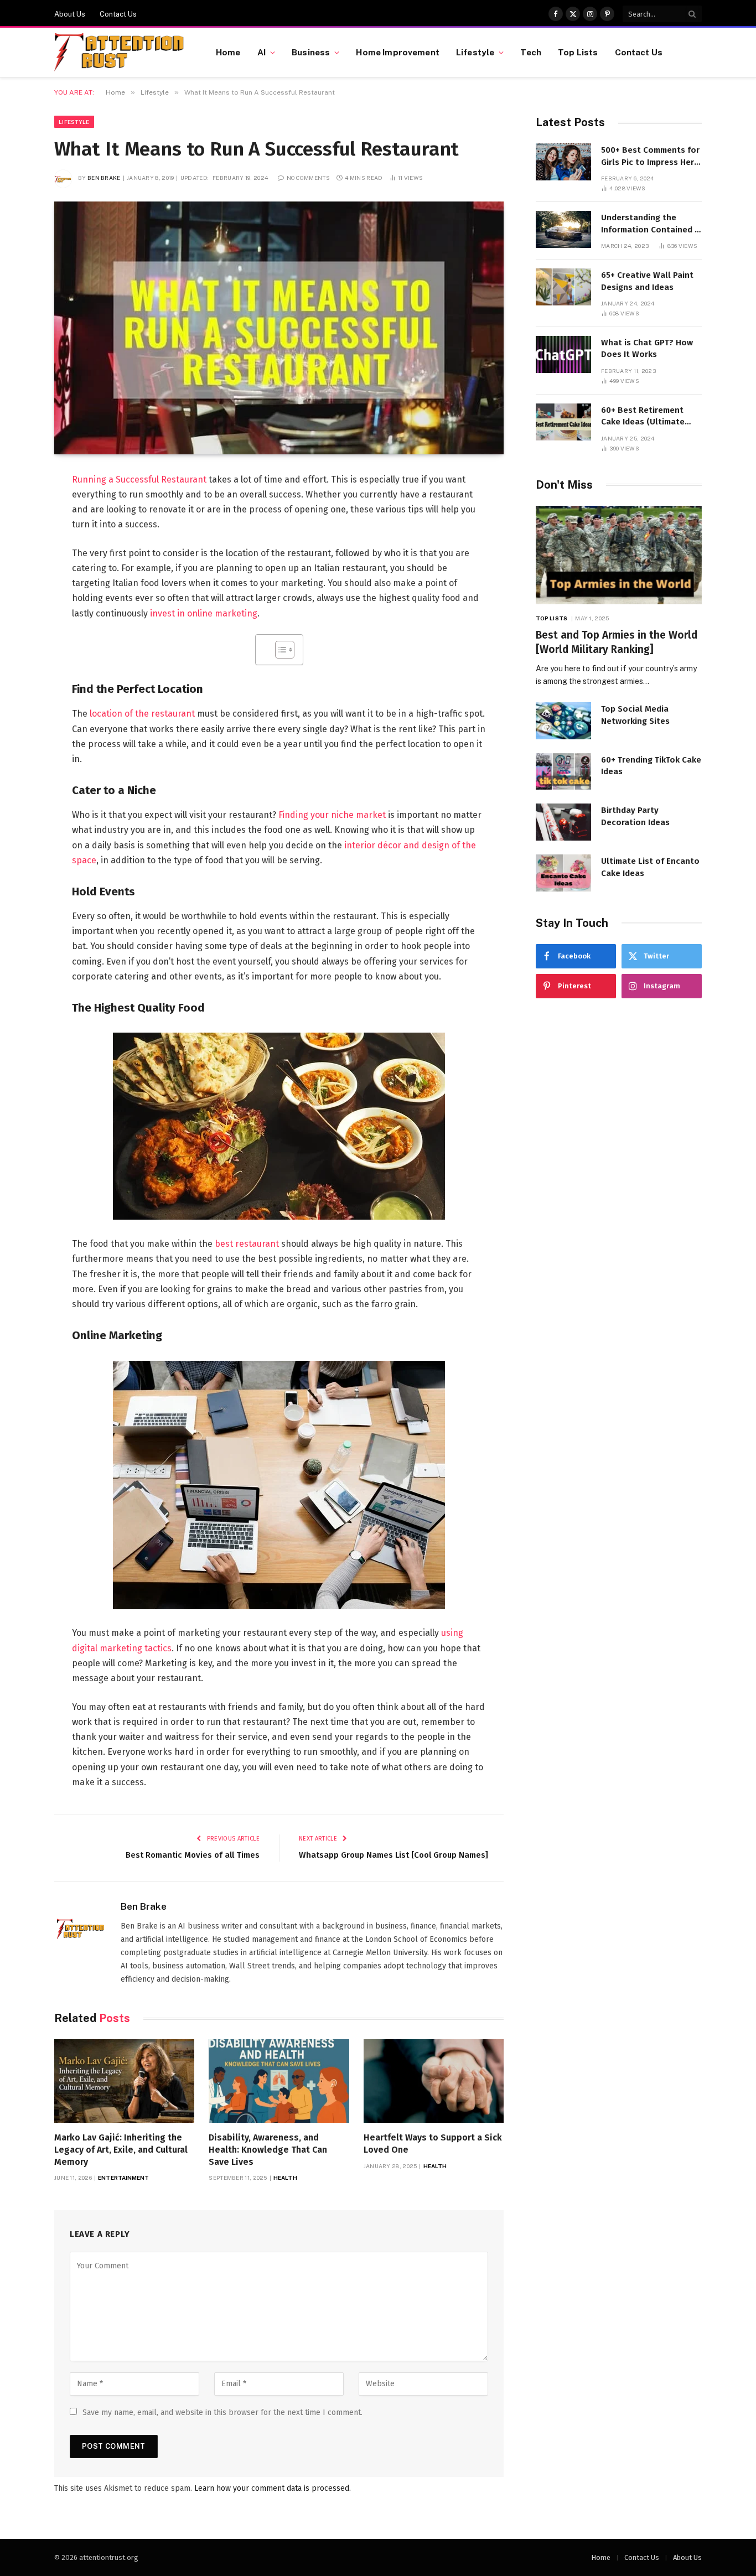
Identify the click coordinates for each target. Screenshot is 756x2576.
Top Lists (578, 52)
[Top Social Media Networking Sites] (563, 721)
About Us (70, 14)
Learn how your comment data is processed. (273, 2488)
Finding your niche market (332, 815)
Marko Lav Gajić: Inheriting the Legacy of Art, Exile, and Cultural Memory (121, 2150)
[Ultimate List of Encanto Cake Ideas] (563, 873)
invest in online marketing (204, 613)
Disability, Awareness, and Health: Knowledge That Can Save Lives (268, 2150)
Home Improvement (397, 52)
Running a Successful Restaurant (139, 480)
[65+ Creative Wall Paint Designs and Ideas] (563, 287)
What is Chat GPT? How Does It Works (647, 348)
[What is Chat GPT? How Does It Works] (563, 354)
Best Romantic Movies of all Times (193, 1855)
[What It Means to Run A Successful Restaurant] (279, 328)
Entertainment (123, 2178)
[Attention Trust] (121, 53)
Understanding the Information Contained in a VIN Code (651, 224)
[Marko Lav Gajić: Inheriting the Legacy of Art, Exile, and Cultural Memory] (124, 2081)
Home (228, 52)
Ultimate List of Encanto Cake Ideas (650, 867)
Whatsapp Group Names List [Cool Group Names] (393, 1855)
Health (285, 2178)
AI (262, 52)
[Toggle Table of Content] (279, 650)
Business (311, 52)
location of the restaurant (142, 714)
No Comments (308, 178)
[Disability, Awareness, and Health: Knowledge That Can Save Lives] (279, 2081)
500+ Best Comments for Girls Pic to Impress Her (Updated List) (650, 157)
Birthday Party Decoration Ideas (635, 816)
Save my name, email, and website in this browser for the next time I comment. (222, 2412)
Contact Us (118, 14)
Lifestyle (475, 52)
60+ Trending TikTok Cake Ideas (651, 766)
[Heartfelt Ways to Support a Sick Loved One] (434, 2081)
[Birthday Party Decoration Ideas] (563, 822)
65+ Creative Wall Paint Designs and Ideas (647, 281)
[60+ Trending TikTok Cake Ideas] (563, 772)
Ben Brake (104, 178)
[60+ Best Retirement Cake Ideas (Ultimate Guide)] (563, 422)
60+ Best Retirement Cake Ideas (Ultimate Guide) (643, 417)
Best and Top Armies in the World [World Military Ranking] (617, 642)
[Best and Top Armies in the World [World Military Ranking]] (619, 555)
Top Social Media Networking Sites (635, 715)
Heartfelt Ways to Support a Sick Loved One (433, 2144)
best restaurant (247, 1244)
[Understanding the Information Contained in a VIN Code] (563, 229)
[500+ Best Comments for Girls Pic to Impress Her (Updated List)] (563, 162)
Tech (531, 52)
